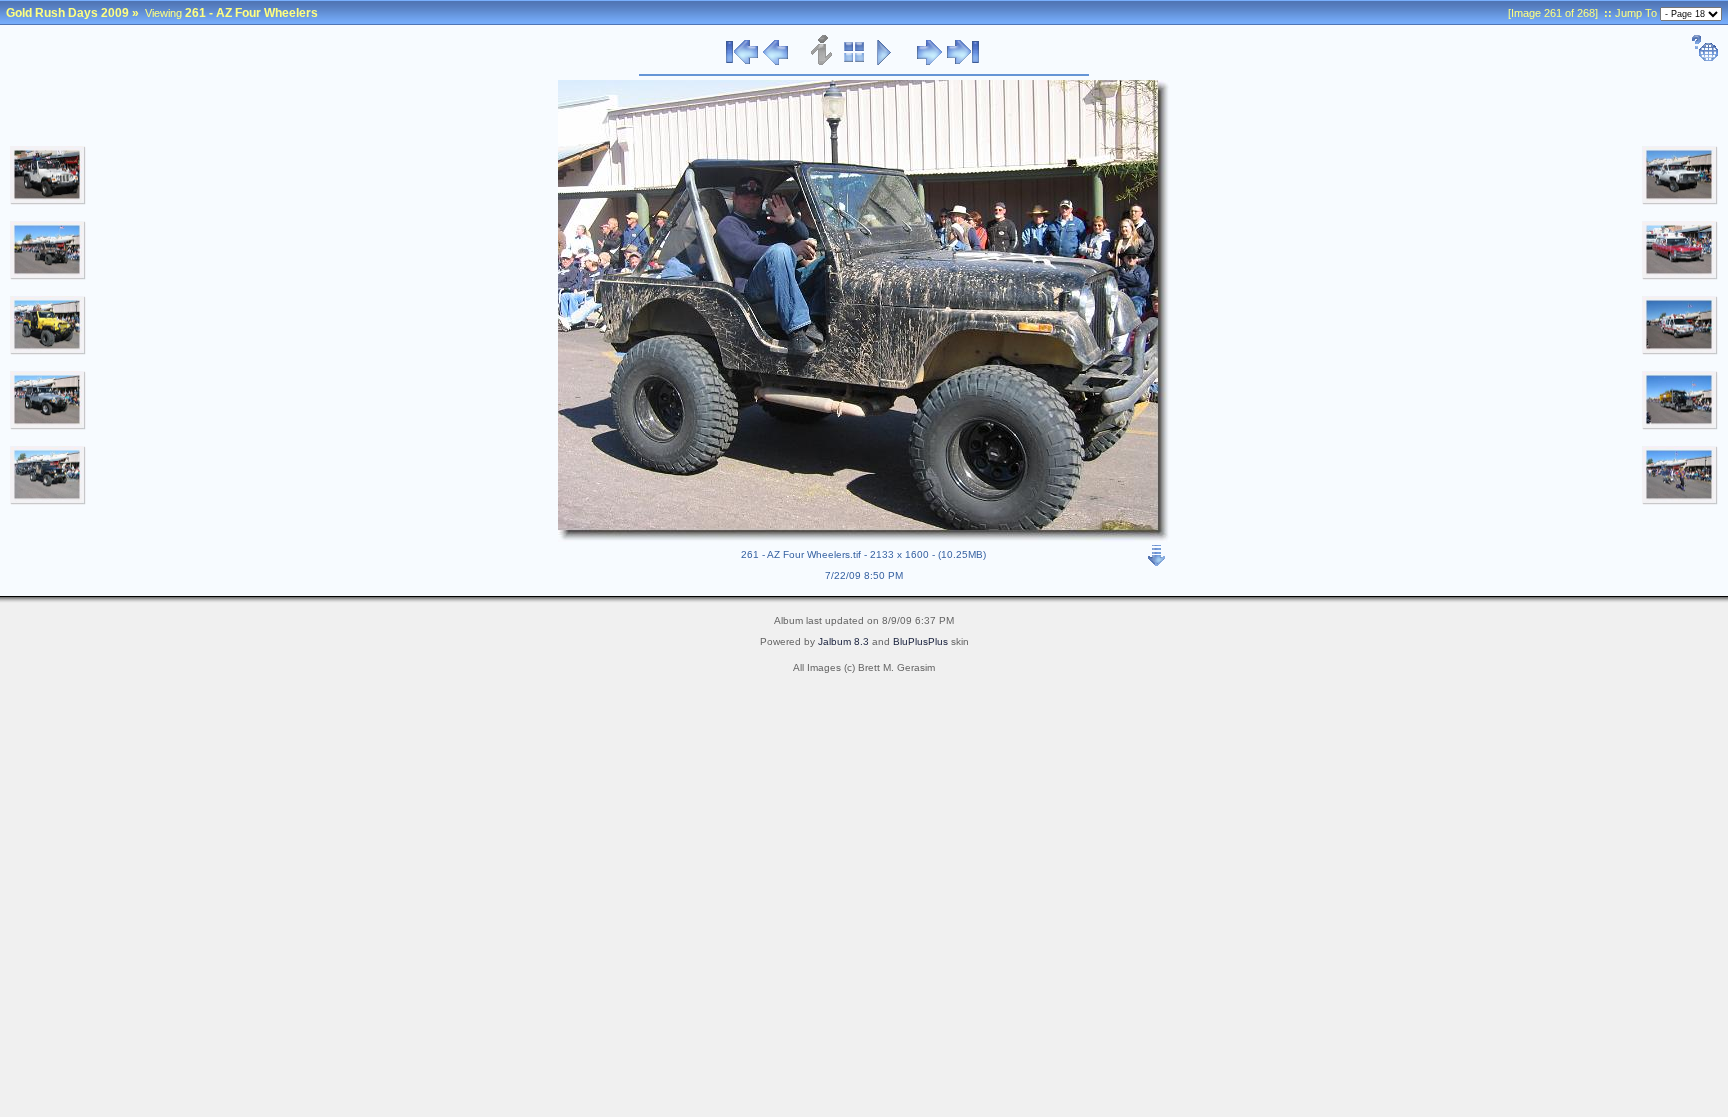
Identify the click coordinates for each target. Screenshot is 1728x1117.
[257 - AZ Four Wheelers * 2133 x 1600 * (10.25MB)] (48, 276)
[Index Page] (854, 62)
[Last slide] (963, 62)
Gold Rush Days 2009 (67, 13)
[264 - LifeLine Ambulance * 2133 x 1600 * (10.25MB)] (1680, 351)
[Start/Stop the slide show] (884, 62)
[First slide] (742, 62)
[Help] (1704, 58)
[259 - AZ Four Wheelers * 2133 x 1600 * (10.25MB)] (48, 426)
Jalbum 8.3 (843, 641)
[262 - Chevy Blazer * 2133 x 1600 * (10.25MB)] (1680, 201)
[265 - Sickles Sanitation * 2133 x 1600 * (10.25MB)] (1680, 426)
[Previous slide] (775, 62)
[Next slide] (929, 62)
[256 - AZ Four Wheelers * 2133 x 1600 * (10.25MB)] (48, 201)
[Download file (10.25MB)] (1157, 551)
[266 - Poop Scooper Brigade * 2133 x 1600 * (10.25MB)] (1680, 501)
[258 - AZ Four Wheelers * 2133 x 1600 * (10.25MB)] (48, 351)
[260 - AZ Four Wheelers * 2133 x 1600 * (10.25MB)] (48, 501)
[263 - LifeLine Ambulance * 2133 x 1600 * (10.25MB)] (1680, 276)
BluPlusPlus (920, 641)
